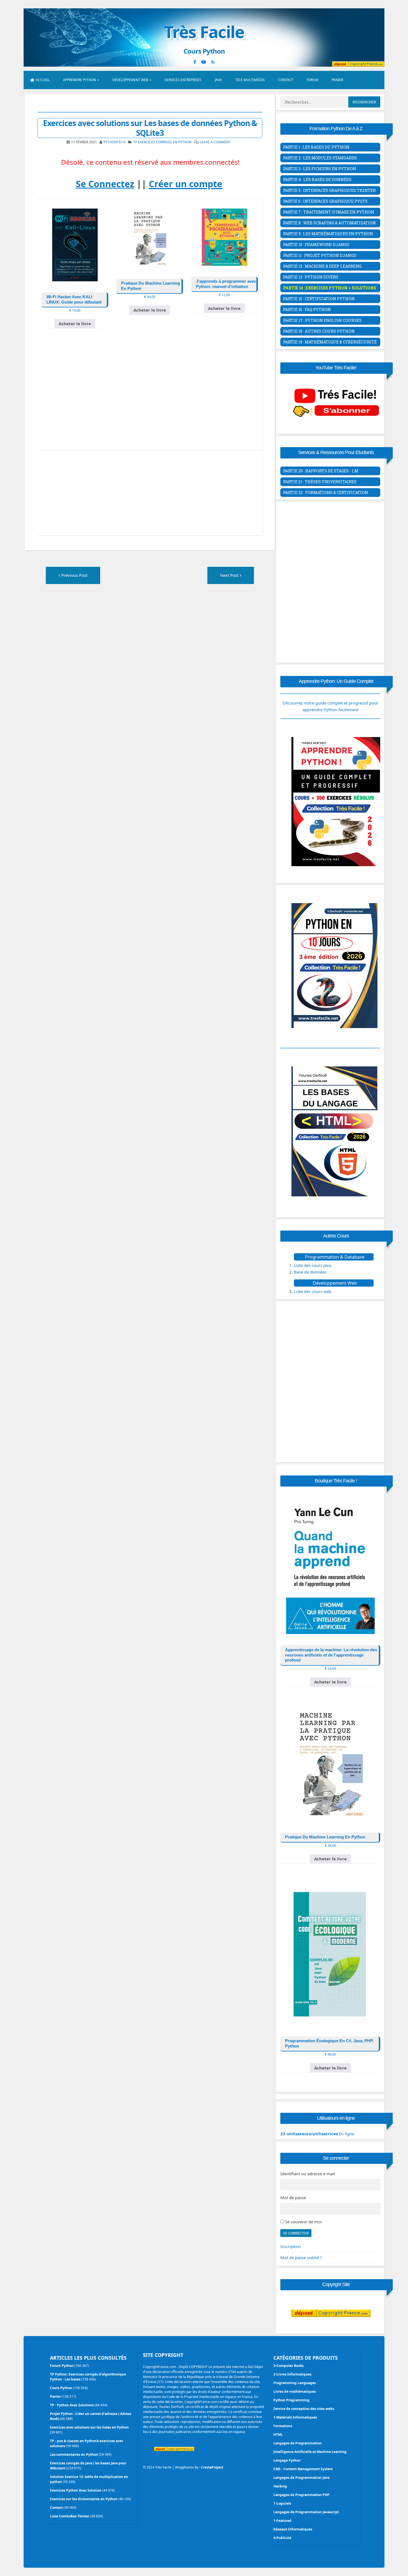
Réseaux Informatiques (293, 2529)
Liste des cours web (313, 1291)
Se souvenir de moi (303, 2222)
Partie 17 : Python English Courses (322, 320)
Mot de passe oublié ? (301, 2257)
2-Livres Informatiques (292, 2374)
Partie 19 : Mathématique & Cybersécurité (330, 342)
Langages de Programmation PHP (301, 2495)
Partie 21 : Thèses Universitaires (320, 482)
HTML (278, 2435)
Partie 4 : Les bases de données (317, 180)
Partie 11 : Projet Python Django (320, 255)
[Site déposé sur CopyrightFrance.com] (331, 2328)
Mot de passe (293, 2197)
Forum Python (62, 2366)
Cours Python (61, 2388)
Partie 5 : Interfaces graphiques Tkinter (329, 190)
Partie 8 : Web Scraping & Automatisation (329, 223)
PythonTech (114, 142)
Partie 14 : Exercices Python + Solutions (330, 288)
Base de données (310, 1272)
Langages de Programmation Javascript (306, 2512)
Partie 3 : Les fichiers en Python (320, 169)
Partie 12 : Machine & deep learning (322, 266)
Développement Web (130, 80)
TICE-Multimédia (250, 80)
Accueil (43, 80)
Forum (313, 80)
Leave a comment (215, 142)
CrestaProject (212, 2467)
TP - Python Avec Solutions (72, 2405)
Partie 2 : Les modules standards (320, 158)
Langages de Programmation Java (301, 2478)
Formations (283, 2426)
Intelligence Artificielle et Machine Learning (310, 2452)
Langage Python (287, 2460)
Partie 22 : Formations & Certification (326, 493)
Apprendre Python (80, 80)
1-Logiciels (282, 2503)
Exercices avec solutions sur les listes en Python (89, 2427)
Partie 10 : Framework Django (316, 245)
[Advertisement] (150, 398)
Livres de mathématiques (295, 2391)
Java (218, 80)
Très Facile (204, 32)
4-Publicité (282, 2538)
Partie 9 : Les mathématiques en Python (328, 234)
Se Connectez (105, 184)
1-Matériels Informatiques (295, 2417)
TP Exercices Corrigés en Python (162, 142)
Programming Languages (295, 2383)
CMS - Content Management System (303, 2469)
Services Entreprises (183, 80)
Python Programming (291, 2400)
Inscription (291, 2246)
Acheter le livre (75, 324)
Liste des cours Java (313, 1265)
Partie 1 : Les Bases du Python (316, 147)
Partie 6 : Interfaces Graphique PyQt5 (325, 201)
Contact (286, 80)
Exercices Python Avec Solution (76, 2490)
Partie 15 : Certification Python (319, 299)
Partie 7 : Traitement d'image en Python (329, 212)
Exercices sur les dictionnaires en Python (84, 2499)
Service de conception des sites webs (304, 2409)
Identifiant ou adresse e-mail (308, 2174)
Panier (337, 80)
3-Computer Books (289, 2366)
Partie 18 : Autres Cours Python (319, 331)
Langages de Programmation (298, 2443)
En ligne (317, 2134)
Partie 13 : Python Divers (311, 277)
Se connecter (296, 2233)
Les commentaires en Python (74, 2455)
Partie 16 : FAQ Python (307, 310)
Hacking (280, 2486)
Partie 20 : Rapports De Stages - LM (321, 471)
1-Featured (282, 2521)
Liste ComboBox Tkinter (70, 2516)
